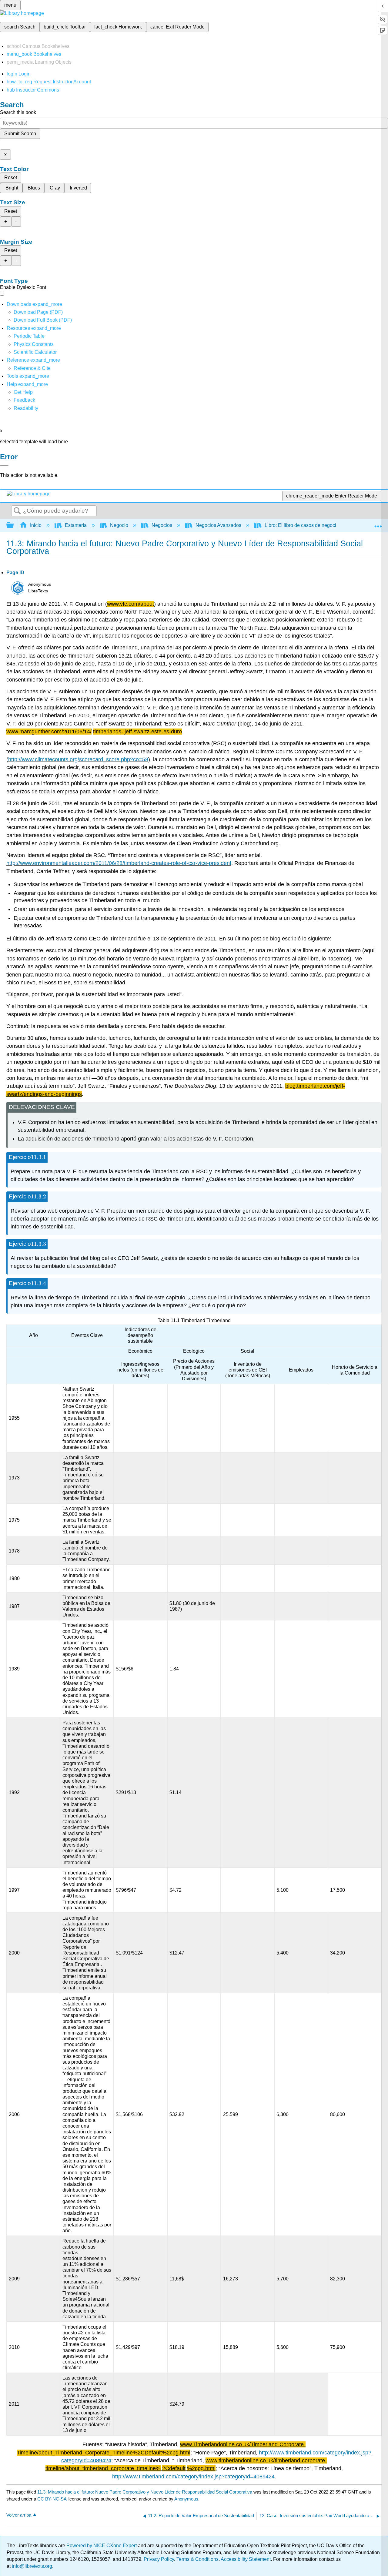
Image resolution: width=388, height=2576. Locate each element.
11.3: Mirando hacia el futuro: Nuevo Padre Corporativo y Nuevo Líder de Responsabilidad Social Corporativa (145, 2492)
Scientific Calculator (35, 352)
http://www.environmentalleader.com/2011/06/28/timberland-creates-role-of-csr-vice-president (119, 863)
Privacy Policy (159, 2559)
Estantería (76, 525)
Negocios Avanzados (218, 525)
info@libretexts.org (31, 2566)
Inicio (36, 525)
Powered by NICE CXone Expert (102, 2546)
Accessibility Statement (246, 2559)
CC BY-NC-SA (52, 2499)
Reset (11, 178)
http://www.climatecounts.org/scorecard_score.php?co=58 (78, 759)
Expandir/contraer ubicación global (378, 524)
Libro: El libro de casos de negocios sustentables (317, 525)
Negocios (162, 525)
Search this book (18, 112)
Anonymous (186, 2499)
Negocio (119, 525)
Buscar (17, 511)
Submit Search (20, 134)
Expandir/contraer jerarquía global (14, 526)
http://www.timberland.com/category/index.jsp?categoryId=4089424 (193, 2477)
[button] (24, 400)
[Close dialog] (4, 466)
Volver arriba (19, 2515)
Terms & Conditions (197, 2559)
